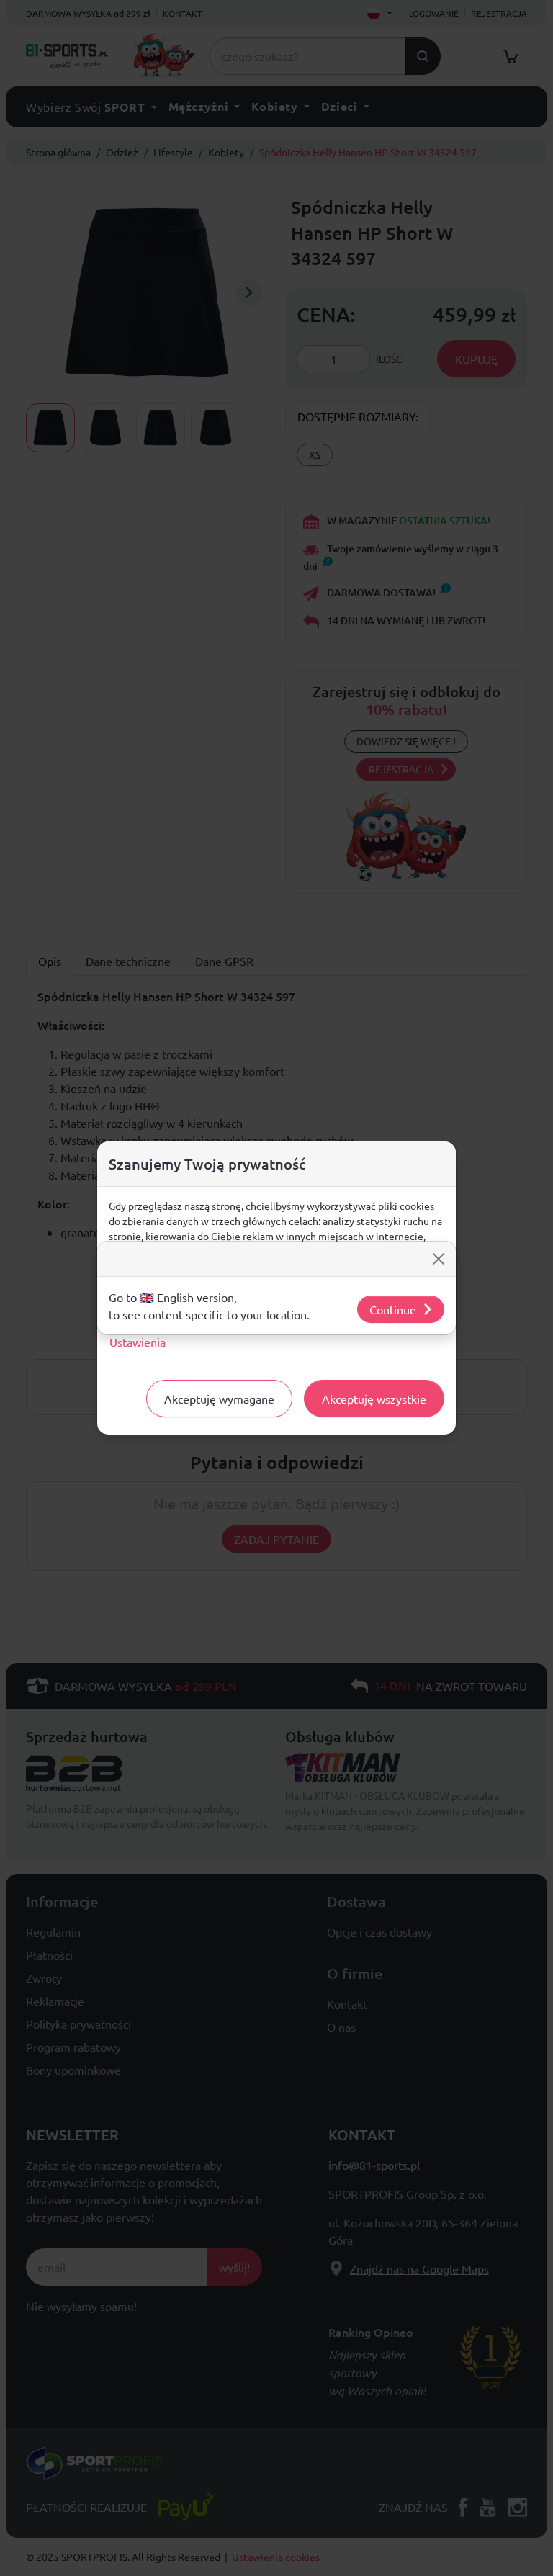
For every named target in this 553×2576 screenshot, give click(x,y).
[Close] (439, 1259)
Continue (393, 1309)
